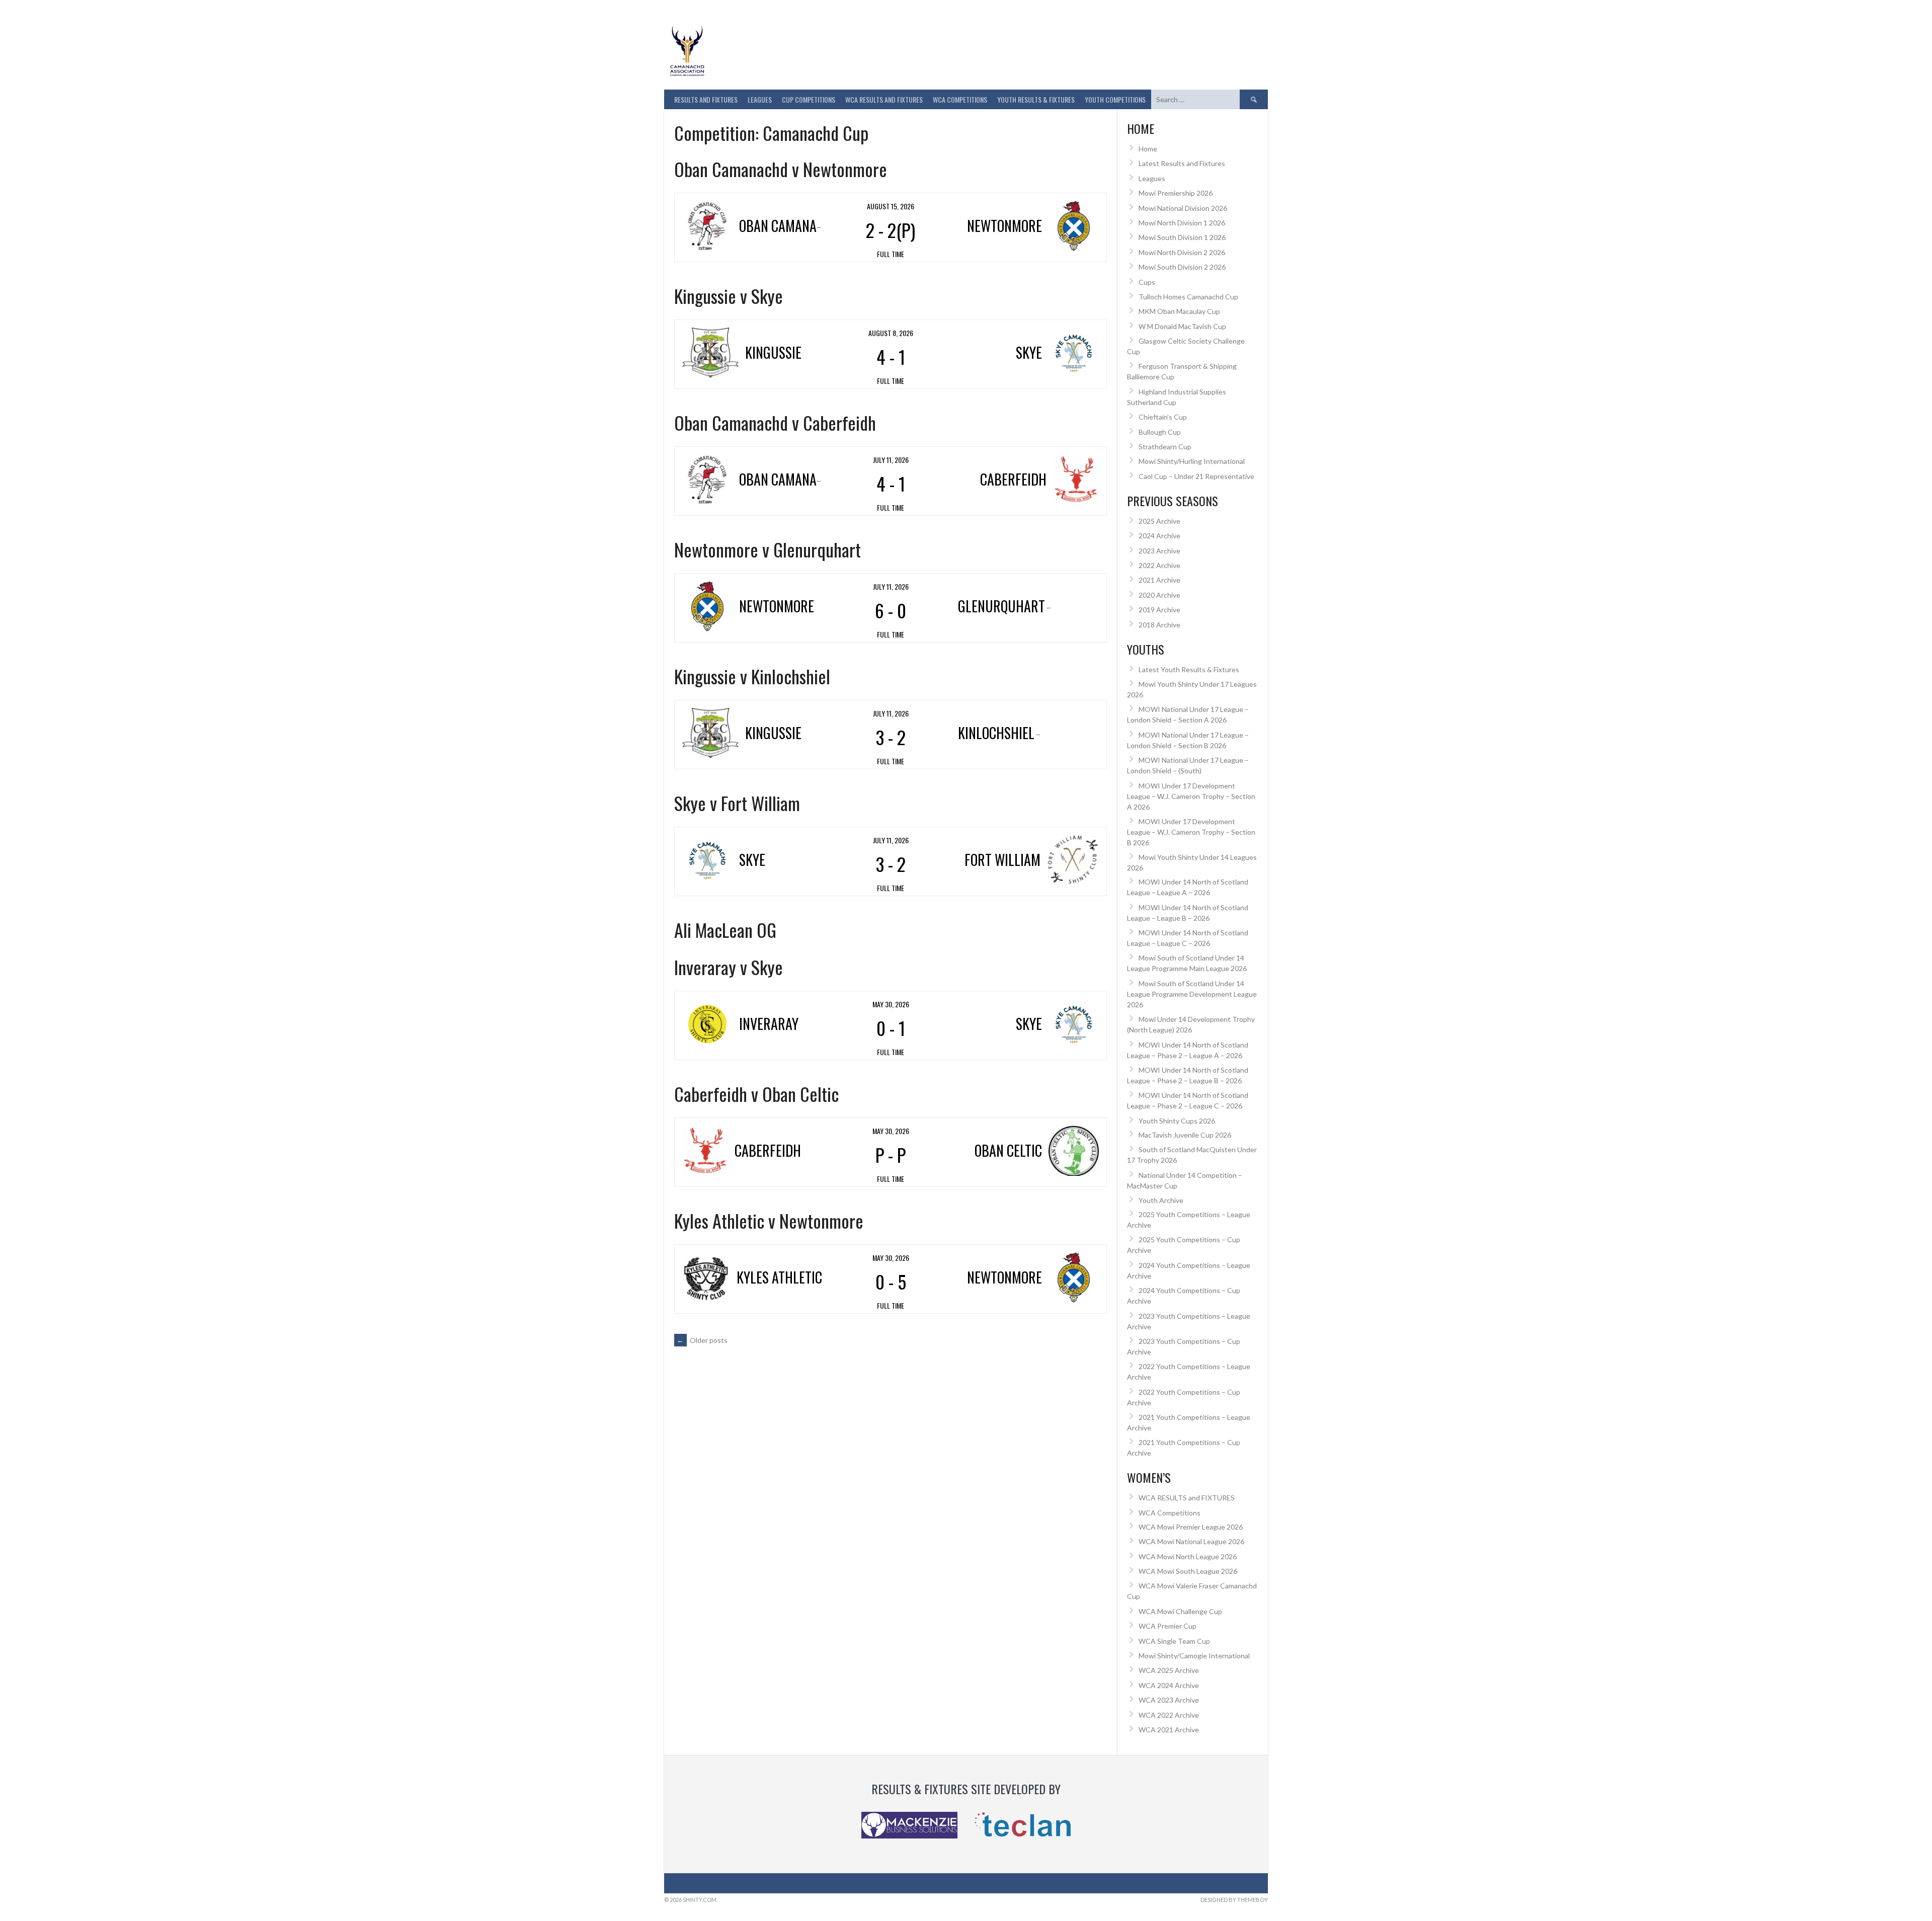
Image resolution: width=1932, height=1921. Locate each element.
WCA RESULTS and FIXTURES (884, 99)
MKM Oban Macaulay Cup (1179, 311)
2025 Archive (1159, 521)
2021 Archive (1159, 580)
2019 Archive (1159, 610)
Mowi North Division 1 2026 (1182, 223)
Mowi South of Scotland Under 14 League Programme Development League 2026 (1192, 994)
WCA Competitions (1170, 1513)
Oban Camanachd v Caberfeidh (775, 422)
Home (1148, 149)
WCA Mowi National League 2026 (1191, 1541)
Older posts (702, 1340)
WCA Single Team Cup (1174, 1641)
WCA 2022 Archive (1169, 1715)
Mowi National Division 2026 (1183, 208)
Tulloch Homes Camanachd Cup (1188, 297)
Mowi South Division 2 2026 (1182, 267)
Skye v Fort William (737, 803)
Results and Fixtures (706, 99)
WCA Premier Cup (1168, 1626)
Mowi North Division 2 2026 (1182, 252)
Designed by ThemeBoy (1234, 1900)
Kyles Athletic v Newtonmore (769, 1220)
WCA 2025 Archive (1169, 1670)
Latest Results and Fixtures (1182, 163)
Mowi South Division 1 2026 (1182, 237)
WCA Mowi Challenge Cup (1180, 1611)
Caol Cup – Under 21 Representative (1196, 476)
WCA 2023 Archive (1169, 1700)
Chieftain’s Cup (1163, 417)
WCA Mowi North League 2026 (1188, 1556)
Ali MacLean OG (725, 930)
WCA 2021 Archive (1169, 1730)
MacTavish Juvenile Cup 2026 (1185, 1135)
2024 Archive (1159, 536)
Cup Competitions (809, 99)
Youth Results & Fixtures (1036, 99)
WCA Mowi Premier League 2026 (1191, 1527)
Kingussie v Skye (729, 296)
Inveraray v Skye (729, 967)
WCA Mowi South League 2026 (1188, 1571)
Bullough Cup (1160, 432)
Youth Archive (1161, 1200)
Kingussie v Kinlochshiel (752, 676)
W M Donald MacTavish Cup (1182, 326)
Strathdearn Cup (1165, 447)
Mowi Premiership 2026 (1176, 193)
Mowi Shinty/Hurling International (1192, 461)
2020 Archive (1159, 595)
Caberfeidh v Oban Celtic (756, 1094)
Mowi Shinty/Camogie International (1194, 1656)
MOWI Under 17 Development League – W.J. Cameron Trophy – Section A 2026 (1191, 796)
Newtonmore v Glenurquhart (768, 549)
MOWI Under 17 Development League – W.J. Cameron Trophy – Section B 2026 (1191, 832)
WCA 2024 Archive (1169, 1685)
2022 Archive (1159, 565)
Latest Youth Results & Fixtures (1189, 669)
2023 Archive (1159, 551)
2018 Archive (1159, 625)
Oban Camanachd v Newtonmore (781, 169)
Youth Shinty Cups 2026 (1177, 1121)
